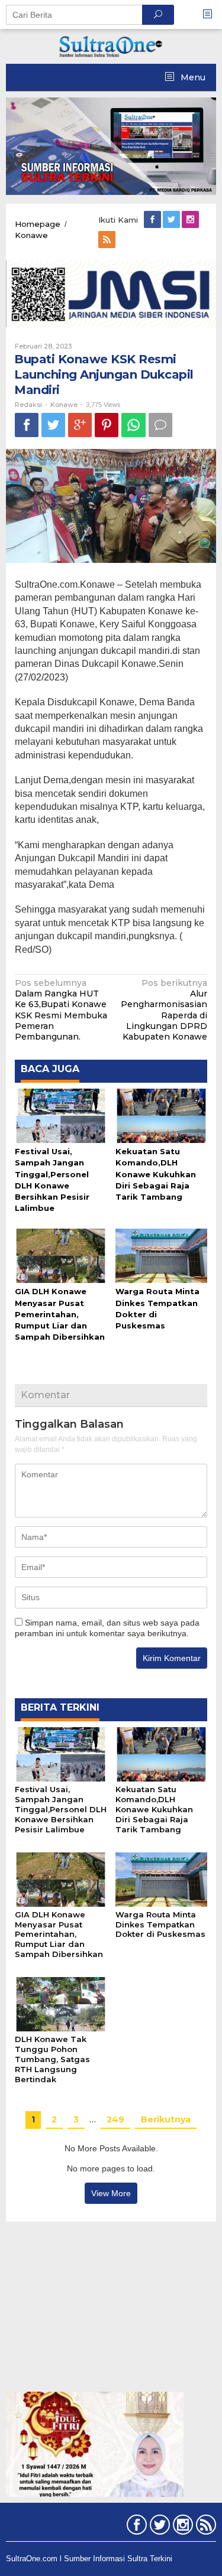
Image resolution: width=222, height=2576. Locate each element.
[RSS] (108, 240)
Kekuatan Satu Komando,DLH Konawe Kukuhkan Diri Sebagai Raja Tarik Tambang (156, 1174)
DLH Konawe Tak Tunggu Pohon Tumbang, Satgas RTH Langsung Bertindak (52, 2059)
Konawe (64, 405)
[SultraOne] (111, 45)
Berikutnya (166, 2119)
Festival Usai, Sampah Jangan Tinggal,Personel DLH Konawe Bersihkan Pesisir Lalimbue (61, 1809)
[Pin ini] (107, 425)
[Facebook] (153, 220)
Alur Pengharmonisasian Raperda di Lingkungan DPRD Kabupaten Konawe (164, 1010)
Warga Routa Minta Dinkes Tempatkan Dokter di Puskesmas (160, 1924)
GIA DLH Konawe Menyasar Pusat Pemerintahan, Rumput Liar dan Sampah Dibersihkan (60, 1314)
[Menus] (211, 14)
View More (111, 2193)
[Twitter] (172, 220)
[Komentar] (160, 425)
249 (115, 2119)
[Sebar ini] (27, 425)
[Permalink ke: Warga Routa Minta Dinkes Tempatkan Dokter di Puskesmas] (161, 1255)
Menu (192, 77)
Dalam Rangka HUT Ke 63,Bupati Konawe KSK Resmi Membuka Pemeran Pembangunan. (61, 1010)
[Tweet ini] (53, 425)
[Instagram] (191, 220)
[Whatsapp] (133, 425)
